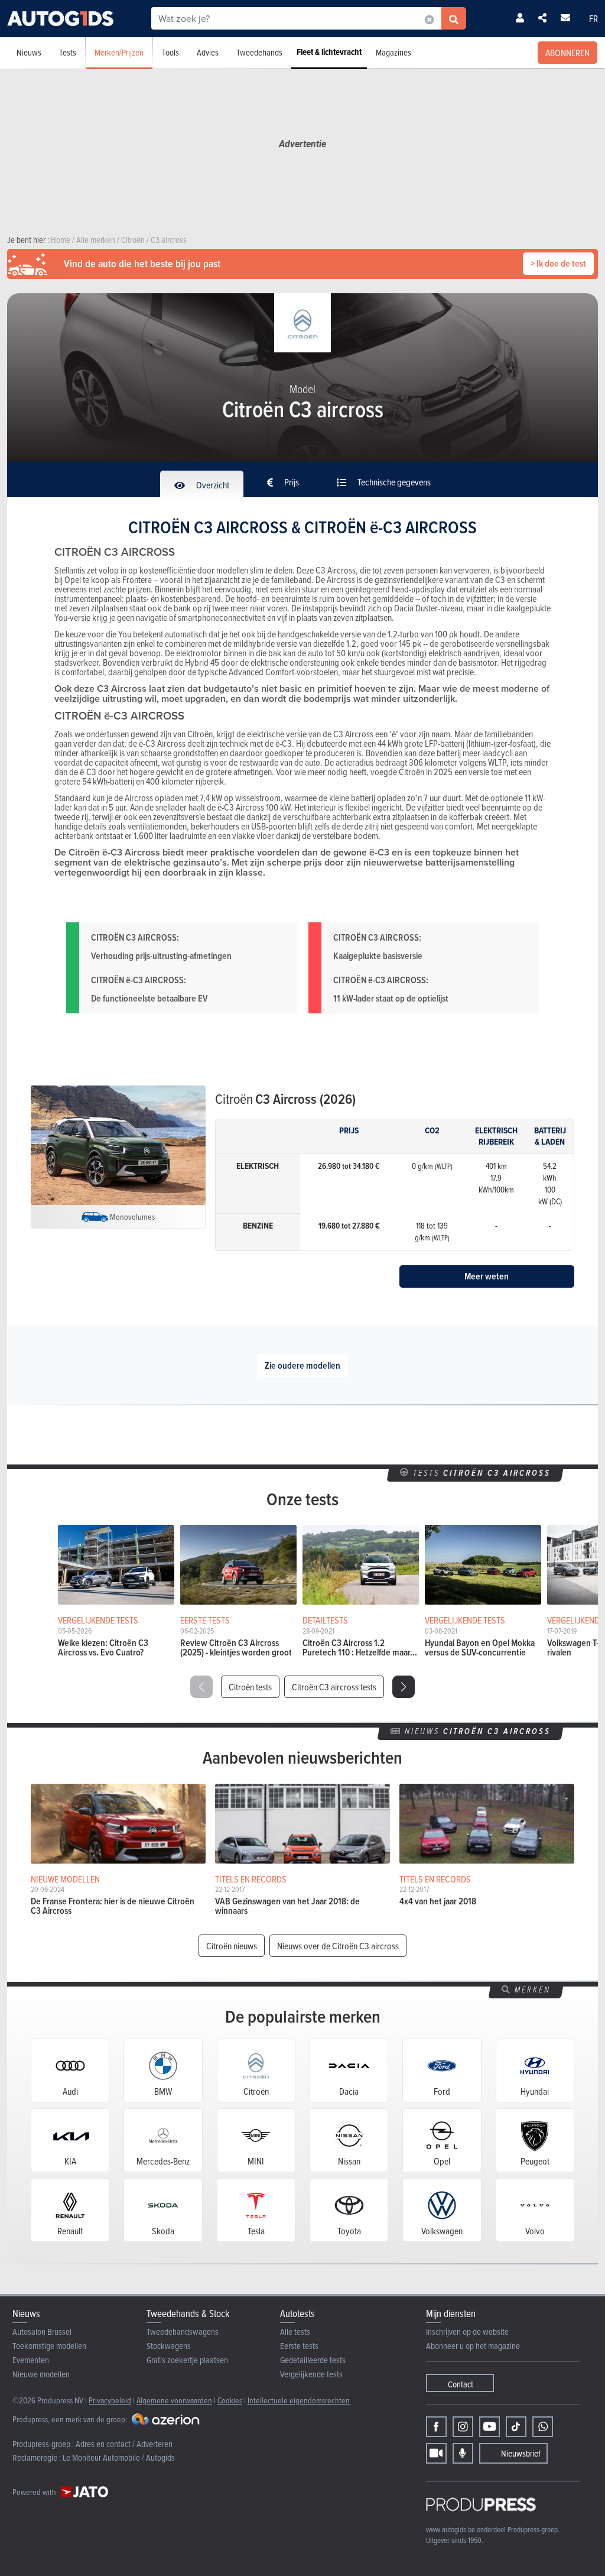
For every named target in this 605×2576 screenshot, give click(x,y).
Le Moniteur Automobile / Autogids (119, 2457)
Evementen (31, 2360)
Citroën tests (250, 1687)
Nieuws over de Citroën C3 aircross (338, 1946)
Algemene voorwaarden (174, 2400)
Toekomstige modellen (49, 2346)
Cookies (230, 2400)
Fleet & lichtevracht (329, 52)
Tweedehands (259, 52)
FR (593, 18)
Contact (461, 2384)
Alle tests (295, 2332)
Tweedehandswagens (183, 2332)
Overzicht (212, 485)
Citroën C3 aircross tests (334, 1687)
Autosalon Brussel (42, 2332)
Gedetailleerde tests (313, 2360)
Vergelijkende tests (311, 2374)
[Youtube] (489, 2427)
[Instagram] (463, 2427)
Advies (208, 52)
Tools (170, 52)
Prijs (291, 482)
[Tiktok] (516, 2427)
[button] (404, 1687)
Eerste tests (299, 2346)
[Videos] (436, 2453)
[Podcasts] (463, 2453)
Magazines (393, 52)
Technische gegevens (393, 482)
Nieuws (29, 52)
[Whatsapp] (543, 2427)
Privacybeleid (110, 2400)
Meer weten (487, 1276)
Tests (68, 52)
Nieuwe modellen (41, 2374)
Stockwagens (169, 2346)
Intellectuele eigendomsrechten (299, 2400)
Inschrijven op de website (467, 2332)
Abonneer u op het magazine (473, 2346)
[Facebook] (436, 2427)
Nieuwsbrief (521, 2453)
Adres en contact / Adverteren (124, 2444)
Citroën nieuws (232, 1946)
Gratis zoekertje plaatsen (187, 2360)
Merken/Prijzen (119, 52)
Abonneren (567, 53)
